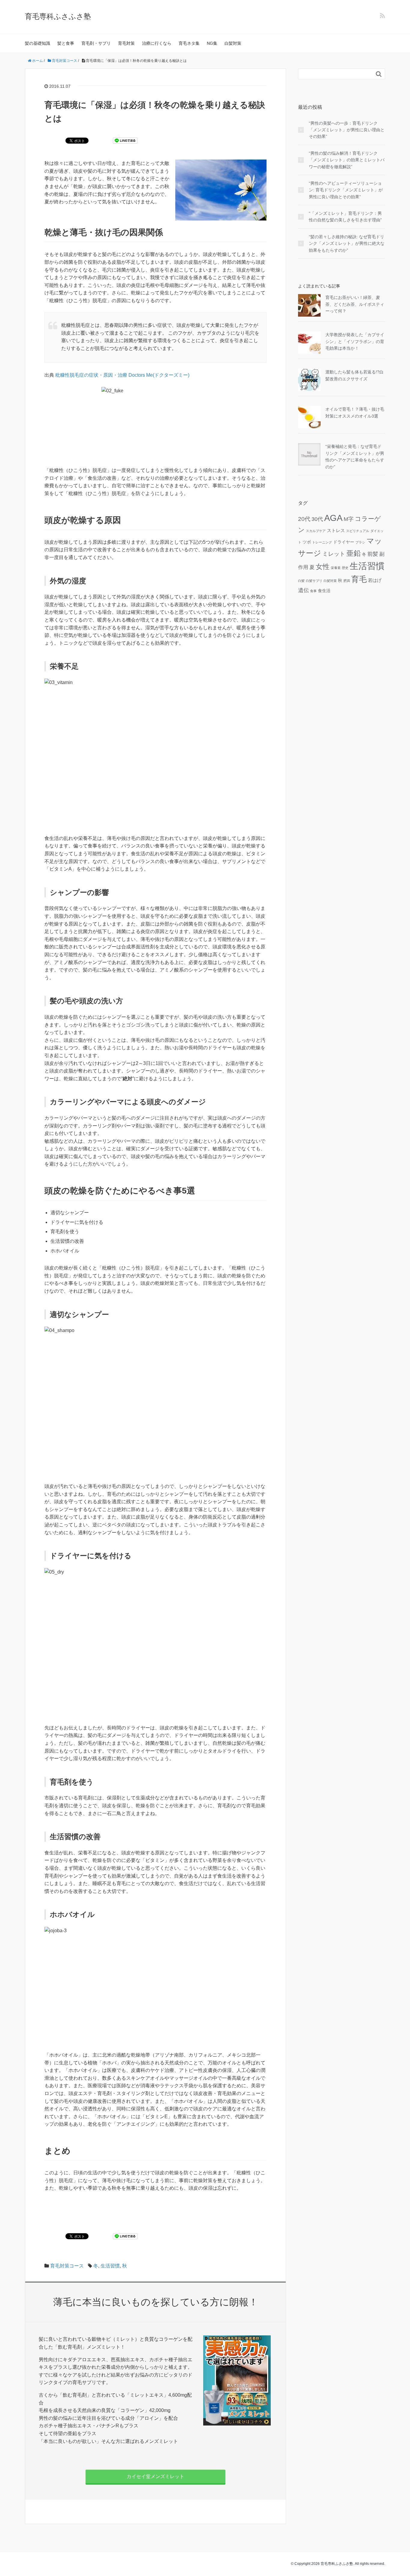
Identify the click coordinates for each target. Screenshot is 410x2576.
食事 (313, 591)
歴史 (345, 568)
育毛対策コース (67, 2266)
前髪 (373, 554)
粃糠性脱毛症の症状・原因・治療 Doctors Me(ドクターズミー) (122, 375)
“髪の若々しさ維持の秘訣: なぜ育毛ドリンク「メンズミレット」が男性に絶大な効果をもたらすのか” (347, 243)
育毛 (359, 579)
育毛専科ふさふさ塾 (58, 16)
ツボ (307, 542)
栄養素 (336, 568)
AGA (333, 518)
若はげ (375, 580)
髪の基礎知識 (38, 43)
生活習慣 (110, 2266)
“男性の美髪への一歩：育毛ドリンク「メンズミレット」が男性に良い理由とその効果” (347, 130)
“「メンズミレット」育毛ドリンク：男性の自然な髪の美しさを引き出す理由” (345, 217)
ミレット (334, 554)
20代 (304, 519)
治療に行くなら (157, 43)
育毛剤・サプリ (96, 43)
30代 (317, 519)
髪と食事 (66, 43)
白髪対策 (233, 43)
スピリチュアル (358, 531)
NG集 (212, 43)
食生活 (324, 591)
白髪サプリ (314, 581)
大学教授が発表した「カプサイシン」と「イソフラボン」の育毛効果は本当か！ (355, 341)
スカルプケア (316, 531)
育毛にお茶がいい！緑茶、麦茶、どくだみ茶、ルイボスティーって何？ (355, 304)
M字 (349, 519)
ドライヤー (344, 542)
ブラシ (360, 542)
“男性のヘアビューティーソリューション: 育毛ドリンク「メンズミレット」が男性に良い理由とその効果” (346, 190)
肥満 (347, 581)
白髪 (301, 581)
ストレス (336, 530)
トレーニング (322, 542)
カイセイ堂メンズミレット (155, 2476)
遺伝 (303, 590)
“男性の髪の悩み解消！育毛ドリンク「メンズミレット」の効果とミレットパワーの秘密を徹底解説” (347, 160)
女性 (323, 567)
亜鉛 (354, 553)
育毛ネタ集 (189, 43)
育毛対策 (126, 43)
